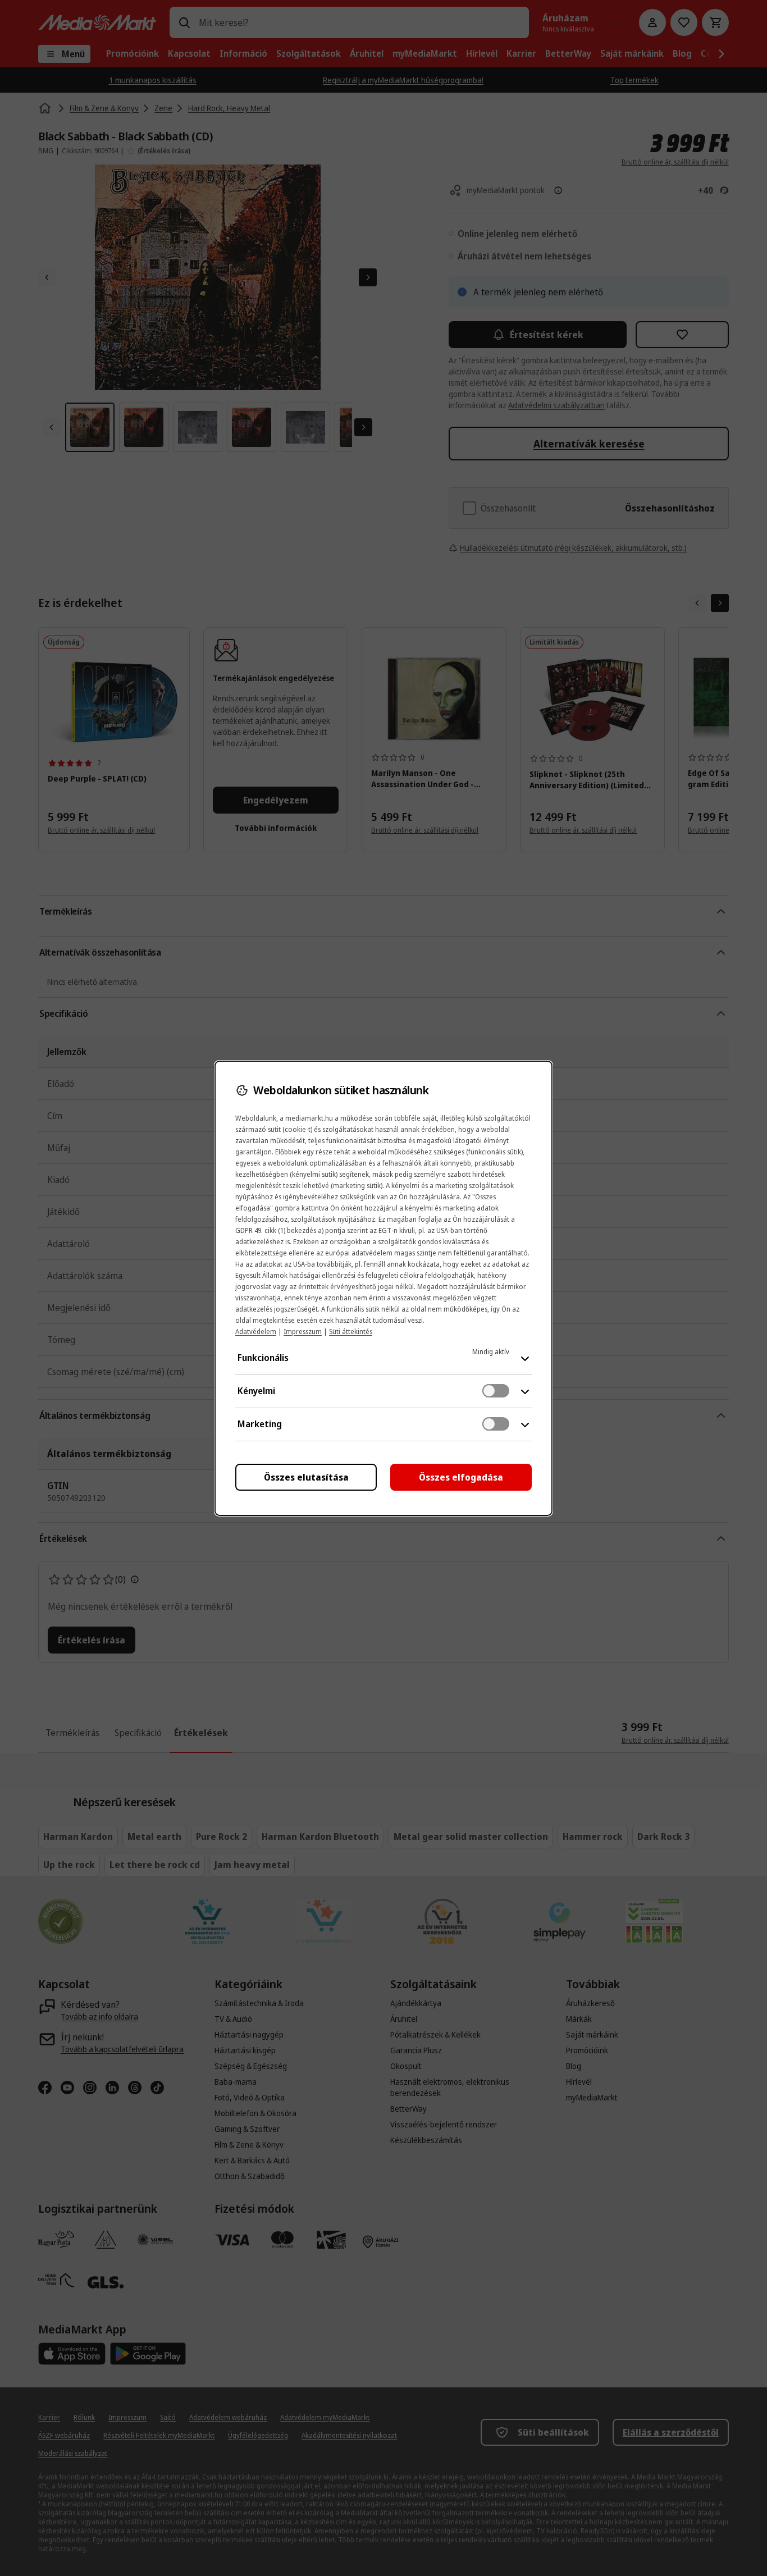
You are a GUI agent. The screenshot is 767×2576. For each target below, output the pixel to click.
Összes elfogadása (461, 1477)
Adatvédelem (256, 1332)
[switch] (496, 1391)
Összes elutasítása (306, 1477)
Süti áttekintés (351, 1332)
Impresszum (303, 1332)
